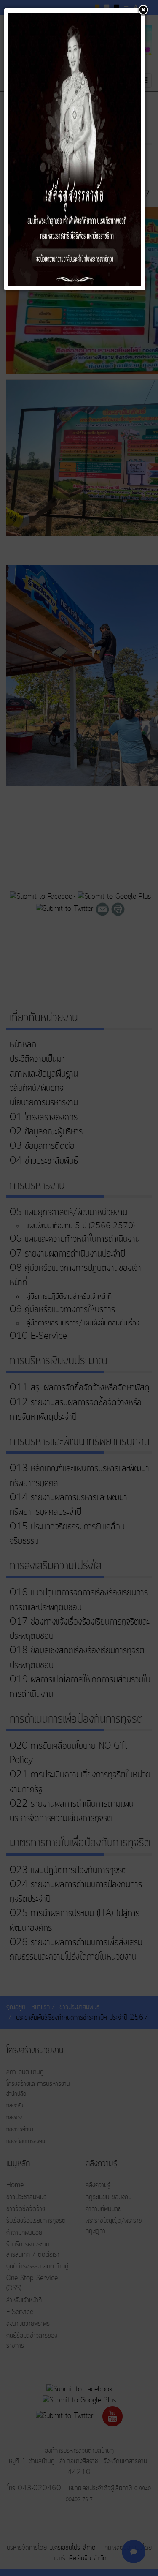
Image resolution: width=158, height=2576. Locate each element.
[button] (143, 11)
